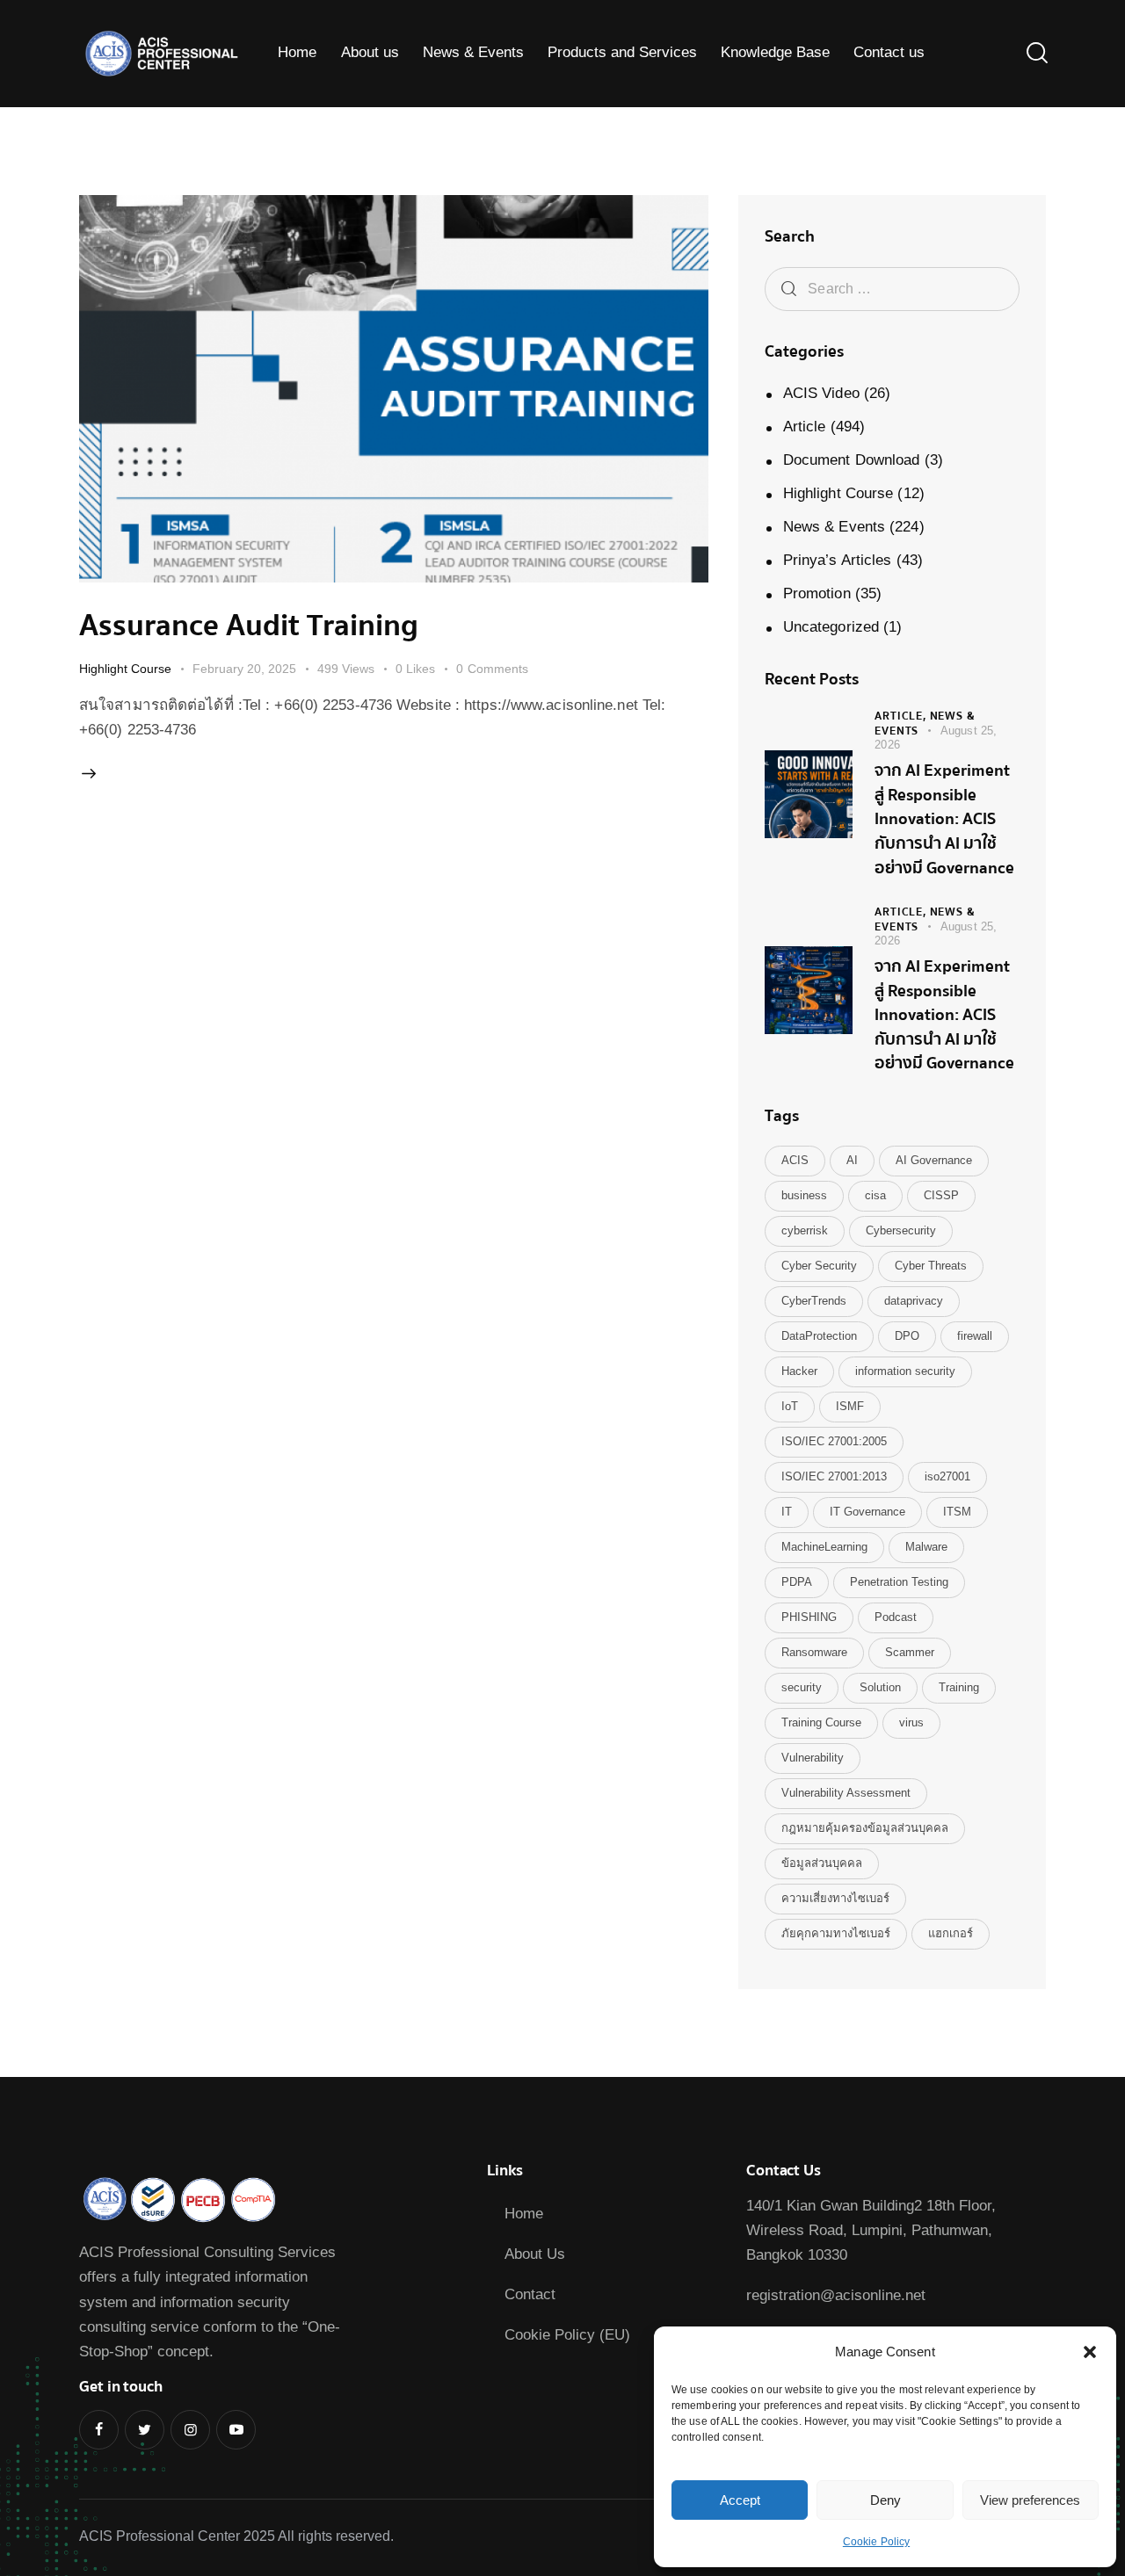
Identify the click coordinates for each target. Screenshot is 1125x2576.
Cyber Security (819, 1266)
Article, (902, 716)
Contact (530, 2294)
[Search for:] (892, 289)
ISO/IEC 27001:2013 (834, 1476)
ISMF (850, 1406)
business (804, 1195)
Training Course (821, 1722)
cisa (875, 1195)
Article (805, 427)
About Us (535, 2254)
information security (905, 1371)
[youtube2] (236, 2430)
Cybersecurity (901, 1230)
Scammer (910, 1652)
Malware (926, 1547)
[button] (1090, 2352)
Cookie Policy (876, 2542)
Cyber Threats (931, 1266)
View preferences (1030, 2500)
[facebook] (99, 2430)
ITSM (957, 1512)
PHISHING (809, 1617)
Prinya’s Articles (838, 560)
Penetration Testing (899, 1582)
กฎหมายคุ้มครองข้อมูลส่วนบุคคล (865, 1828)
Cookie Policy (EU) (567, 2335)
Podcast (896, 1617)
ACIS (795, 1160)
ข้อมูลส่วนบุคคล (822, 1863)
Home (524, 2214)
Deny (885, 2500)
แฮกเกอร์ (951, 1933)
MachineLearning (824, 1547)
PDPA (797, 1582)
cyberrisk (805, 1230)
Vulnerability (813, 1758)
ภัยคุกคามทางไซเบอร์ (836, 1933)
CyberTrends (814, 1301)
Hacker (799, 1371)
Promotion (817, 593)
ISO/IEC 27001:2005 (834, 1441)
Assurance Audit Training (249, 626)
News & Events (834, 527)
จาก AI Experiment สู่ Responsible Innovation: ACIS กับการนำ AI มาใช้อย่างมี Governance (944, 820)
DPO (907, 1336)
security (802, 1687)
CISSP (941, 1195)
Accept (740, 2500)
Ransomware (814, 1652)
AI (852, 1160)
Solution (880, 1687)
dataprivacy (914, 1301)
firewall (975, 1336)
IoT (790, 1406)
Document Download (852, 460)
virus (911, 1722)
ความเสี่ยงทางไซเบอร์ (835, 1898)
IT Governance (867, 1512)
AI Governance (934, 1160)
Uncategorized (831, 627)
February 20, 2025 (244, 669)
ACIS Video (821, 393)
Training (959, 1687)
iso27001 (947, 1476)
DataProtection (819, 1336)
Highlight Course (125, 669)
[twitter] (145, 2430)
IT (787, 1512)
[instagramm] (190, 2430)
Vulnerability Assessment (846, 1793)
